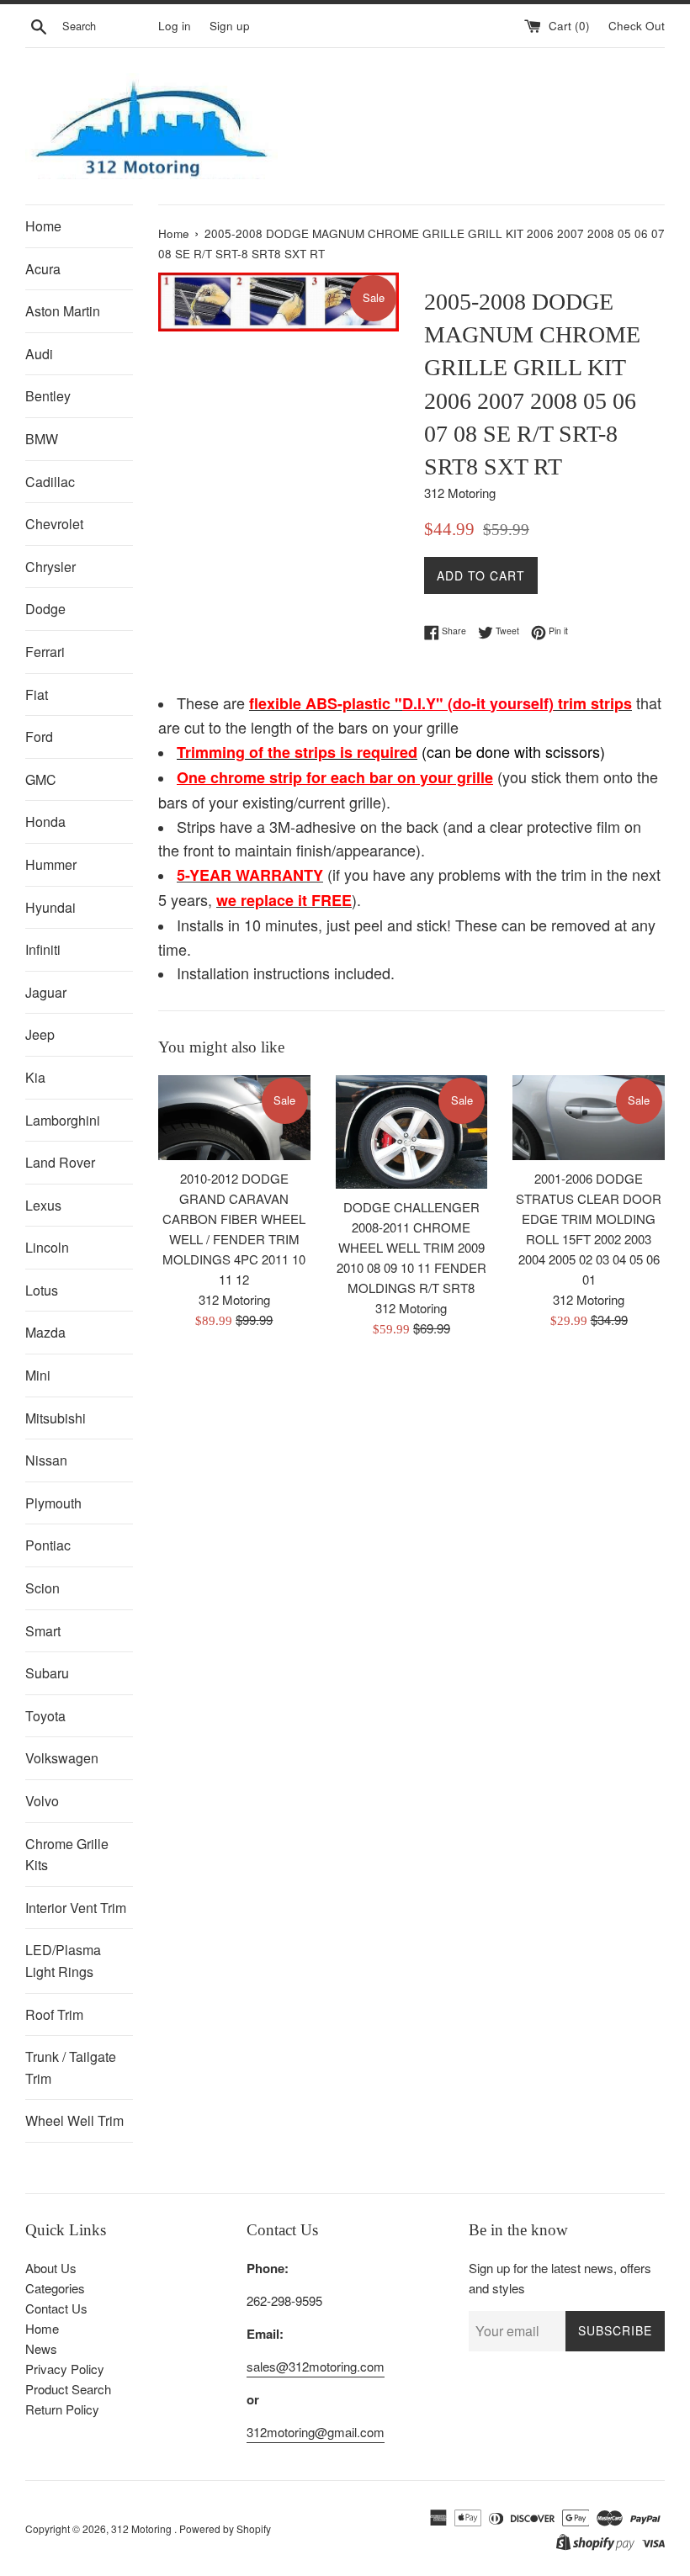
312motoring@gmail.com (316, 2432)
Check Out (637, 26)
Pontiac (48, 1545)
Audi (39, 354)
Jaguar (46, 992)
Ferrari (45, 652)
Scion (42, 1588)
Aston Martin (63, 311)
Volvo (42, 1801)
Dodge (45, 609)
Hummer (51, 864)
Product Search (68, 2389)
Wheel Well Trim (74, 2120)
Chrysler (50, 567)
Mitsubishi (56, 1418)
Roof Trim (54, 2014)
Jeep (40, 1034)
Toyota (45, 1716)
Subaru (47, 1673)
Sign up (230, 26)
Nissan (46, 1460)
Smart (43, 1631)
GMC (41, 779)
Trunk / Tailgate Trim (71, 2067)
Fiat (37, 694)
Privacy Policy (65, 2369)
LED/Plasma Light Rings (63, 1961)
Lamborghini (63, 1120)
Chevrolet (54, 524)
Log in (175, 26)
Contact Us (56, 2308)
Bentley (48, 396)
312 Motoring (143, 2528)
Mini (38, 1375)
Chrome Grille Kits (67, 1855)
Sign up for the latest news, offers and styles (560, 2278)
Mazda (45, 1332)
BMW (42, 439)
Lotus (42, 1290)
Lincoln (47, 1247)
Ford (39, 737)
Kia (35, 1077)
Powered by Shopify (225, 2528)
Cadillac (50, 482)
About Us (51, 2268)
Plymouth (53, 1503)
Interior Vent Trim (76, 1908)
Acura (43, 269)
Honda (45, 822)
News (41, 2348)
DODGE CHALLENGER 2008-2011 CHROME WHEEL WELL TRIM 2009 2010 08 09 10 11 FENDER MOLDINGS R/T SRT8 (411, 1247)
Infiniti (43, 949)
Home (43, 226)
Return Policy (62, 2409)
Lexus (43, 1205)
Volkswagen (62, 1758)
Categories (55, 2288)
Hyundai (50, 907)
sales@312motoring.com (316, 2366)
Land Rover (60, 1162)
